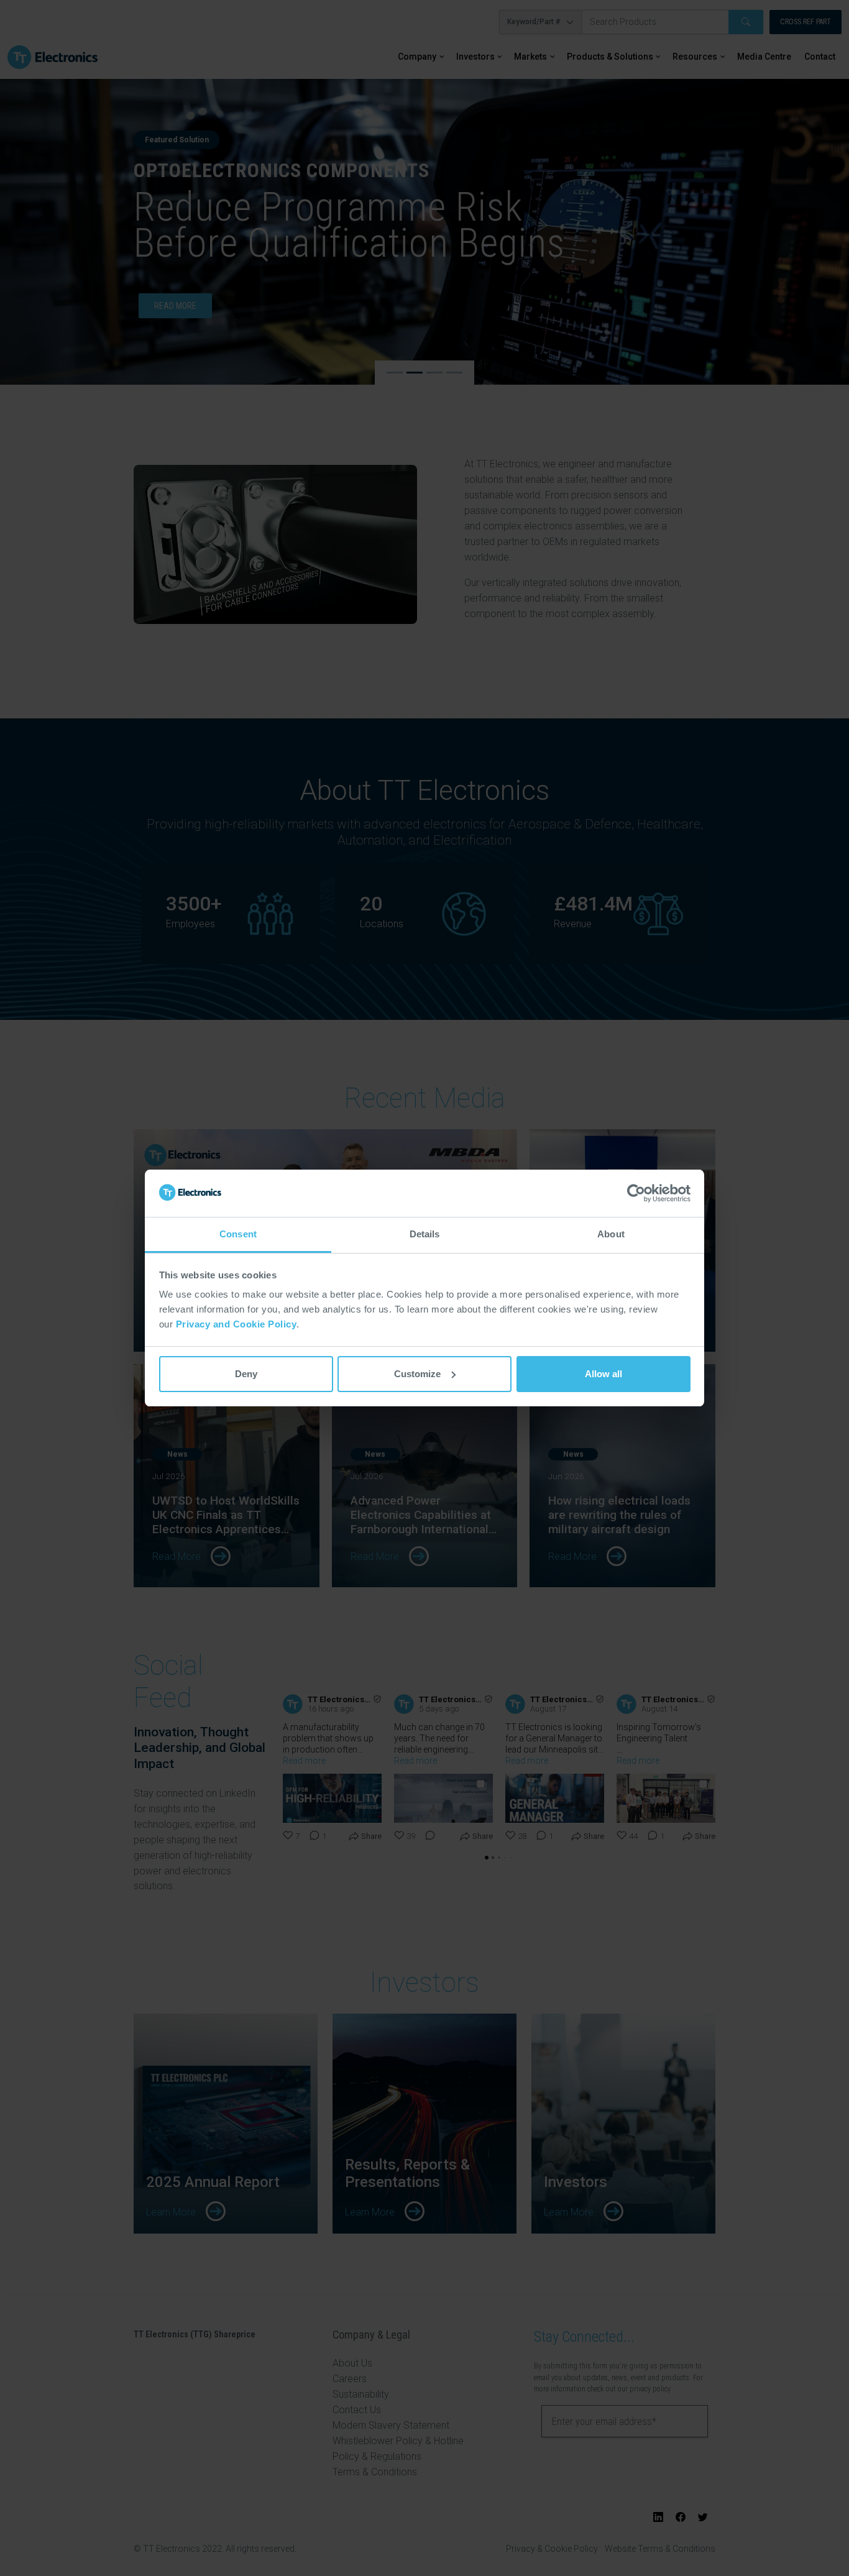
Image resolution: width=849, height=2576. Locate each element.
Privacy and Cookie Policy (236, 1324)
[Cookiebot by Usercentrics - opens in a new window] (636, 1193)
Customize (417, 1374)
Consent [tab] (238, 1234)
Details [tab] (425, 1234)
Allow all (603, 1374)
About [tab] (611, 1234)
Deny (246, 1374)
